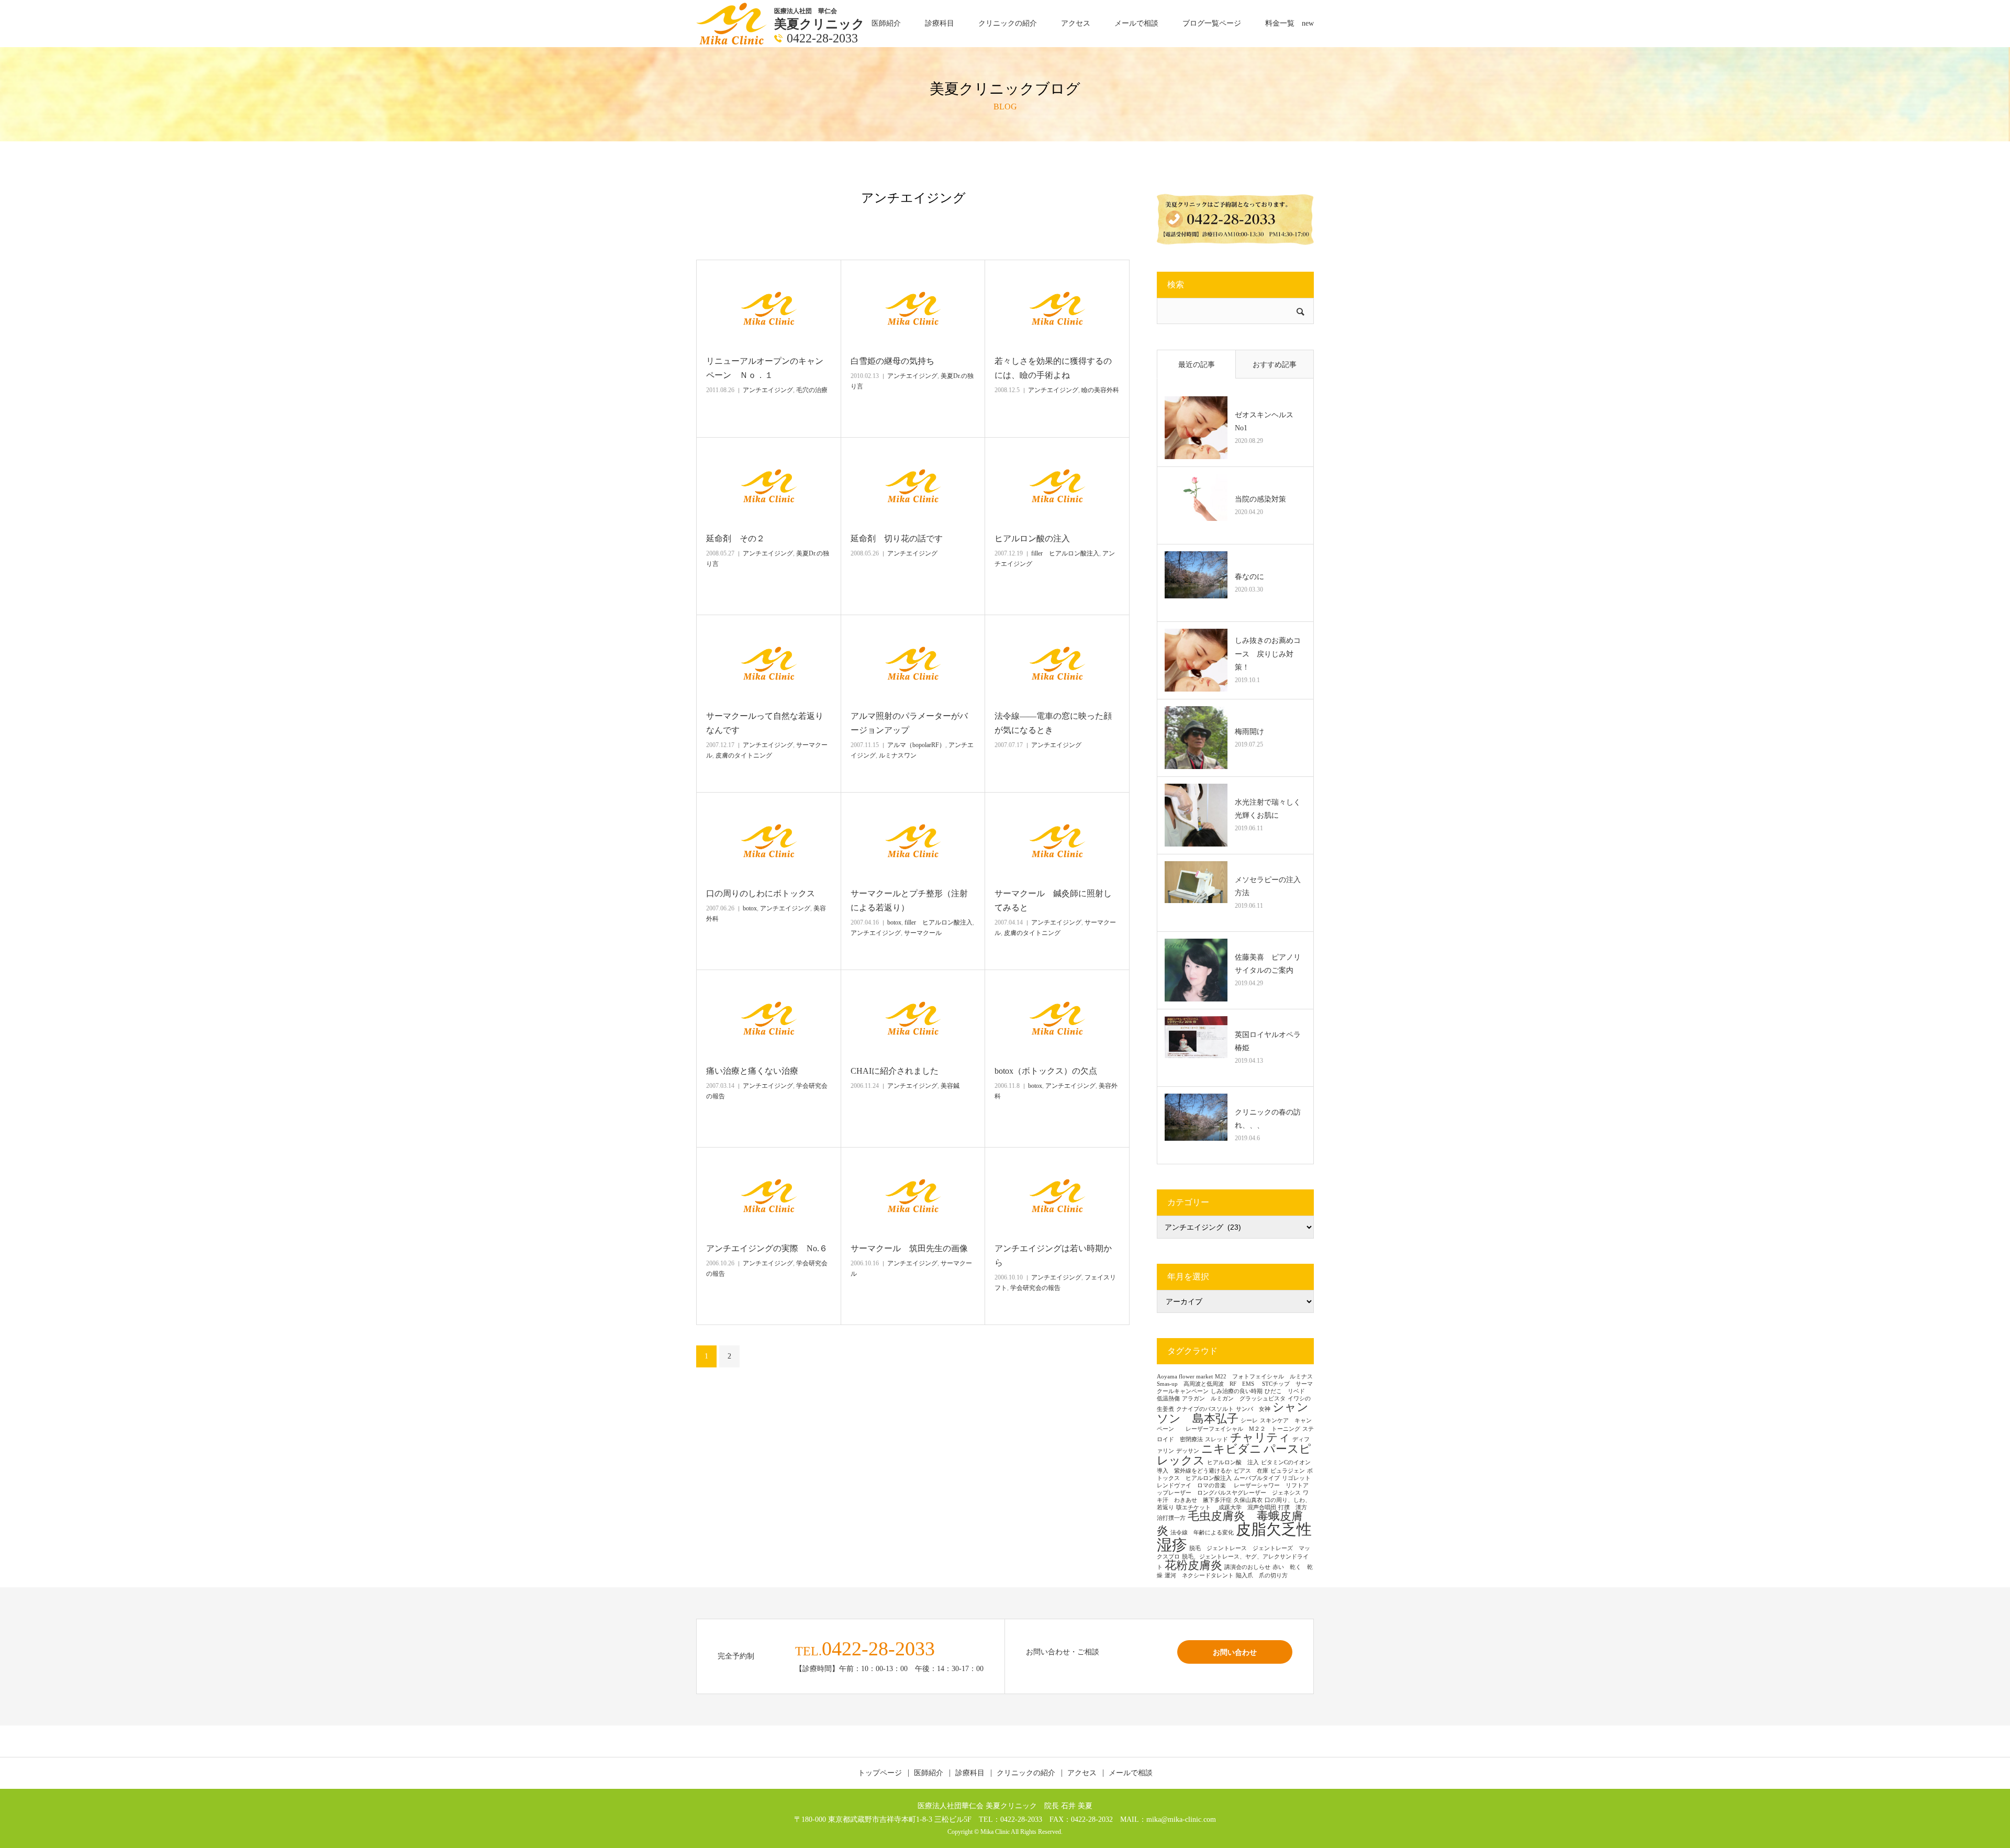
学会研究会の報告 (1035, 1288)
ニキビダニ (1231, 1449)
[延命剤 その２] (769, 486)
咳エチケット (1196, 1507)
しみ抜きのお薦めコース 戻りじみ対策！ (1268, 654)
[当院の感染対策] (1196, 505)
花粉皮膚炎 (1193, 1565)
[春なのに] (1196, 583)
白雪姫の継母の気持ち (892, 361)
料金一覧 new (1289, 23)
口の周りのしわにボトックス (761, 893)
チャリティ (1260, 1438)
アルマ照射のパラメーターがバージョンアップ (909, 723)
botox (750, 908)
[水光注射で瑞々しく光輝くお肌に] (1196, 815)
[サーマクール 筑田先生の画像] (913, 1196)
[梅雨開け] (1196, 738)
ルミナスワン (898, 755)
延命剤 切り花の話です (897, 538)
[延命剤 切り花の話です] (913, 486)
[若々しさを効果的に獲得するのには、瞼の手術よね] (1057, 308)
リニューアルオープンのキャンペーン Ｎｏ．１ (765, 368)
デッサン (1188, 1451)
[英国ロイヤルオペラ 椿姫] (1196, 1048)
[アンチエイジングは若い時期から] (1057, 1196)
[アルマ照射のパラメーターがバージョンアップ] (913, 663)
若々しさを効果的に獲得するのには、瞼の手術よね (1053, 368)
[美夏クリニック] (733, 23)
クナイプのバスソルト (1205, 1409)
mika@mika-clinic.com (1181, 1819)
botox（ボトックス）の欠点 (1046, 1071)
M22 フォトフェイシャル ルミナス (1264, 1377)
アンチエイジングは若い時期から (1053, 1255)
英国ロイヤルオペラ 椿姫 (1270, 1041)
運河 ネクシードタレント (1199, 1576)
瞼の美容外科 (1100, 390)
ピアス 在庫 (1251, 1471)
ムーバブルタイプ (1257, 1478)
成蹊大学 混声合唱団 (1247, 1507)
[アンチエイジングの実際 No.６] (769, 1196)
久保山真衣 (1248, 1500)
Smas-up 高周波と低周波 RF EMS (1208, 1384)
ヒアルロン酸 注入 (1233, 1462)
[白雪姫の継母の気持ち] (913, 308)
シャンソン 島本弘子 (1233, 1413)
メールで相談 (1136, 23)
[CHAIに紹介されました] (913, 1018)
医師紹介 (886, 23)
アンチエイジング (768, 390)
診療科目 (940, 23)
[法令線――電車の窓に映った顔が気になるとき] (1057, 663)
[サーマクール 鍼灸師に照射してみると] (1057, 841)
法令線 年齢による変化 (1202, 1533)
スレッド (1216, 1439)
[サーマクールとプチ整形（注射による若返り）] (913, 841)
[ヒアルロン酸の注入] (1057, 486)
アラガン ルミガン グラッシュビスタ (1234, 1399)
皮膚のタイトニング (744, 755)
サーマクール (923, 933)
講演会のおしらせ (1247, 1567)
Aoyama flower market (1185, 1377)
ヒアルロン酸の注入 (1032, 538)
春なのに (1249, 577)
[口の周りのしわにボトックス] (769, 841)
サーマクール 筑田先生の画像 (909, 1248)
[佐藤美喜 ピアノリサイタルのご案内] (1196, 970)
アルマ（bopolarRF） (916, 745)
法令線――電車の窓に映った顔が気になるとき (1053, 723)
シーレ (1249, 1421)
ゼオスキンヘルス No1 (1268, 421)
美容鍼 (950, 1086)
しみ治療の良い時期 (1237, 1391)
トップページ (880, 1773)
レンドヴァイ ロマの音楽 (1194, 1485)
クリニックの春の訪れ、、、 (1268, 1119)
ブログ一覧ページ (1212, 23)
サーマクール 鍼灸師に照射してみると (1053, 900)
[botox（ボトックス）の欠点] (1057, 1018)
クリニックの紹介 (1008, 23)
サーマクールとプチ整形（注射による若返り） (909, 900)
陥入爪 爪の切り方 (1262, 1576)
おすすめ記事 (1275, 365)
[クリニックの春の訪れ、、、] (1196, 1125)
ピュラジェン (1288, 1471)
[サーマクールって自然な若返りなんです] (769, 663)
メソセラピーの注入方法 (1268, 886)
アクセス (1076, 23)
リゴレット (1296, 1478)
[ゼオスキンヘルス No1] (1196, 428)
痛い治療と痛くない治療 (756, 1071)
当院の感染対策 (1260, 499)
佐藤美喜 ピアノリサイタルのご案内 (1268, 964)
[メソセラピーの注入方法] (1196, 893)
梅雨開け (1249, 732)
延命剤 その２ (735, 538)
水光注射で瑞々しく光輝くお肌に (1268, 809)
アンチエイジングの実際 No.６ (767, 1248)
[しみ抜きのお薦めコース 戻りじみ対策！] (1196, 660)
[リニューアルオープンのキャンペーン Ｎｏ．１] (769, 308)
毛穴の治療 (812, 390)
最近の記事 (1197, 365)
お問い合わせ (1235, 1652)
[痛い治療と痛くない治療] (769, 1018)
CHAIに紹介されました (895, 1071)
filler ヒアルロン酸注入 (1065, 553)
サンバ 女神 (1253, 1409)
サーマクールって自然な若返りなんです (765, 723)
